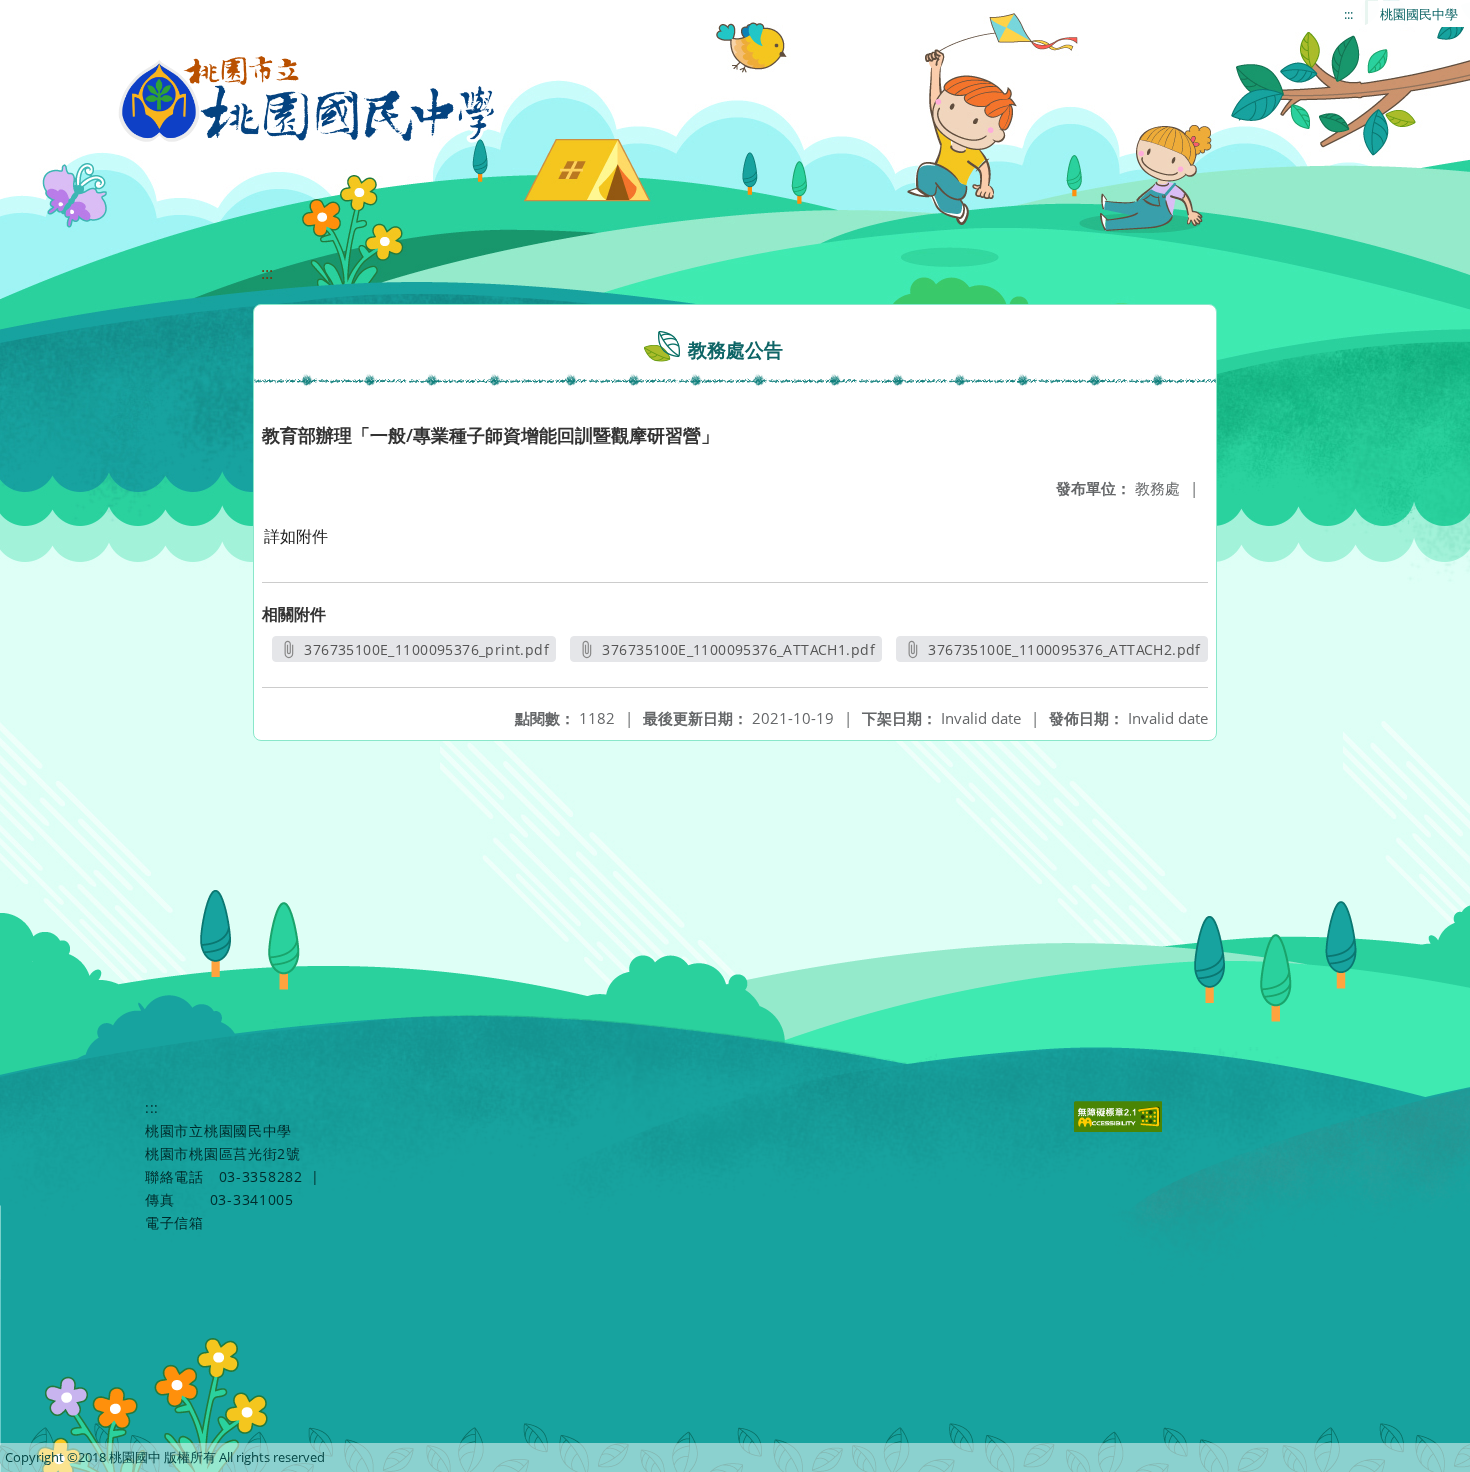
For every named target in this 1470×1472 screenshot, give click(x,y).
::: (1348, 14)
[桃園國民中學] (308, 100)
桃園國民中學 (1419, 14)
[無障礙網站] (1120, 1126)
